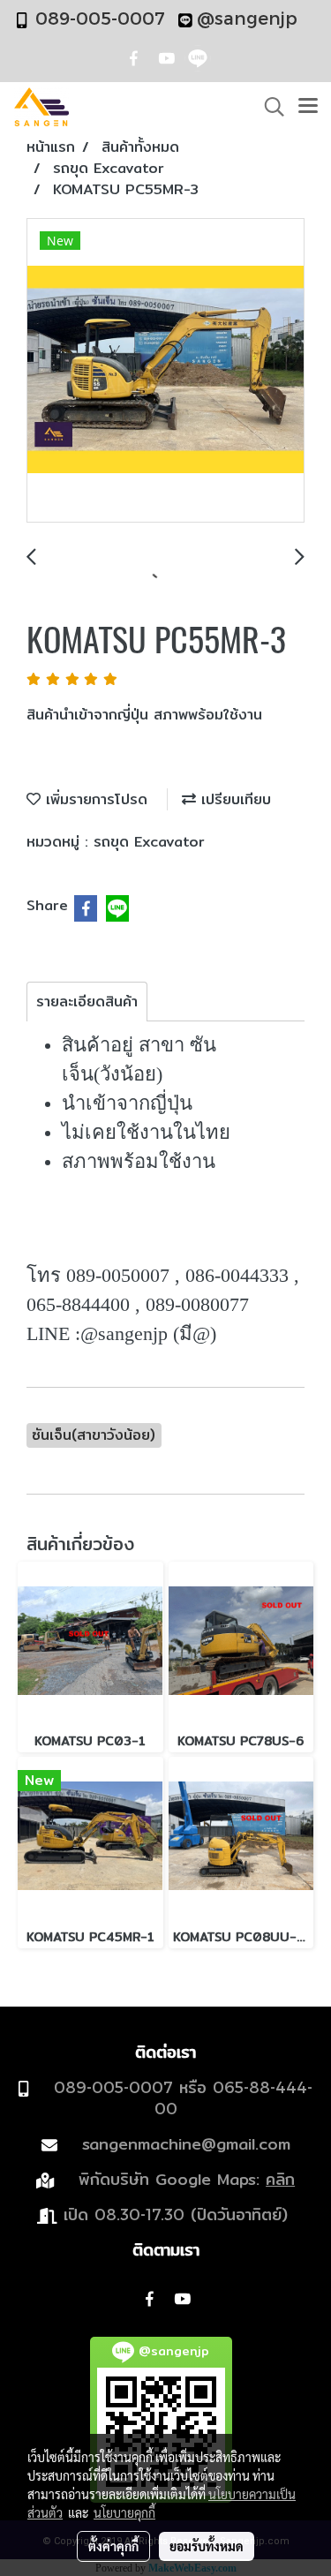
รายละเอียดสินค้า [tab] (87, 1002)
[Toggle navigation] (308, 107)
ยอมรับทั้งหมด (207, 2546)
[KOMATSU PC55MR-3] (165, 371)
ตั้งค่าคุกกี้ (113, 2546)
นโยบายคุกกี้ (124, 2512)
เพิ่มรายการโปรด (94, 799)
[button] (268, 107)
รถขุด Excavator (149, 842)
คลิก (280, 2179)
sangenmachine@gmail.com (186, 2144)
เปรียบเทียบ (233, 799)
